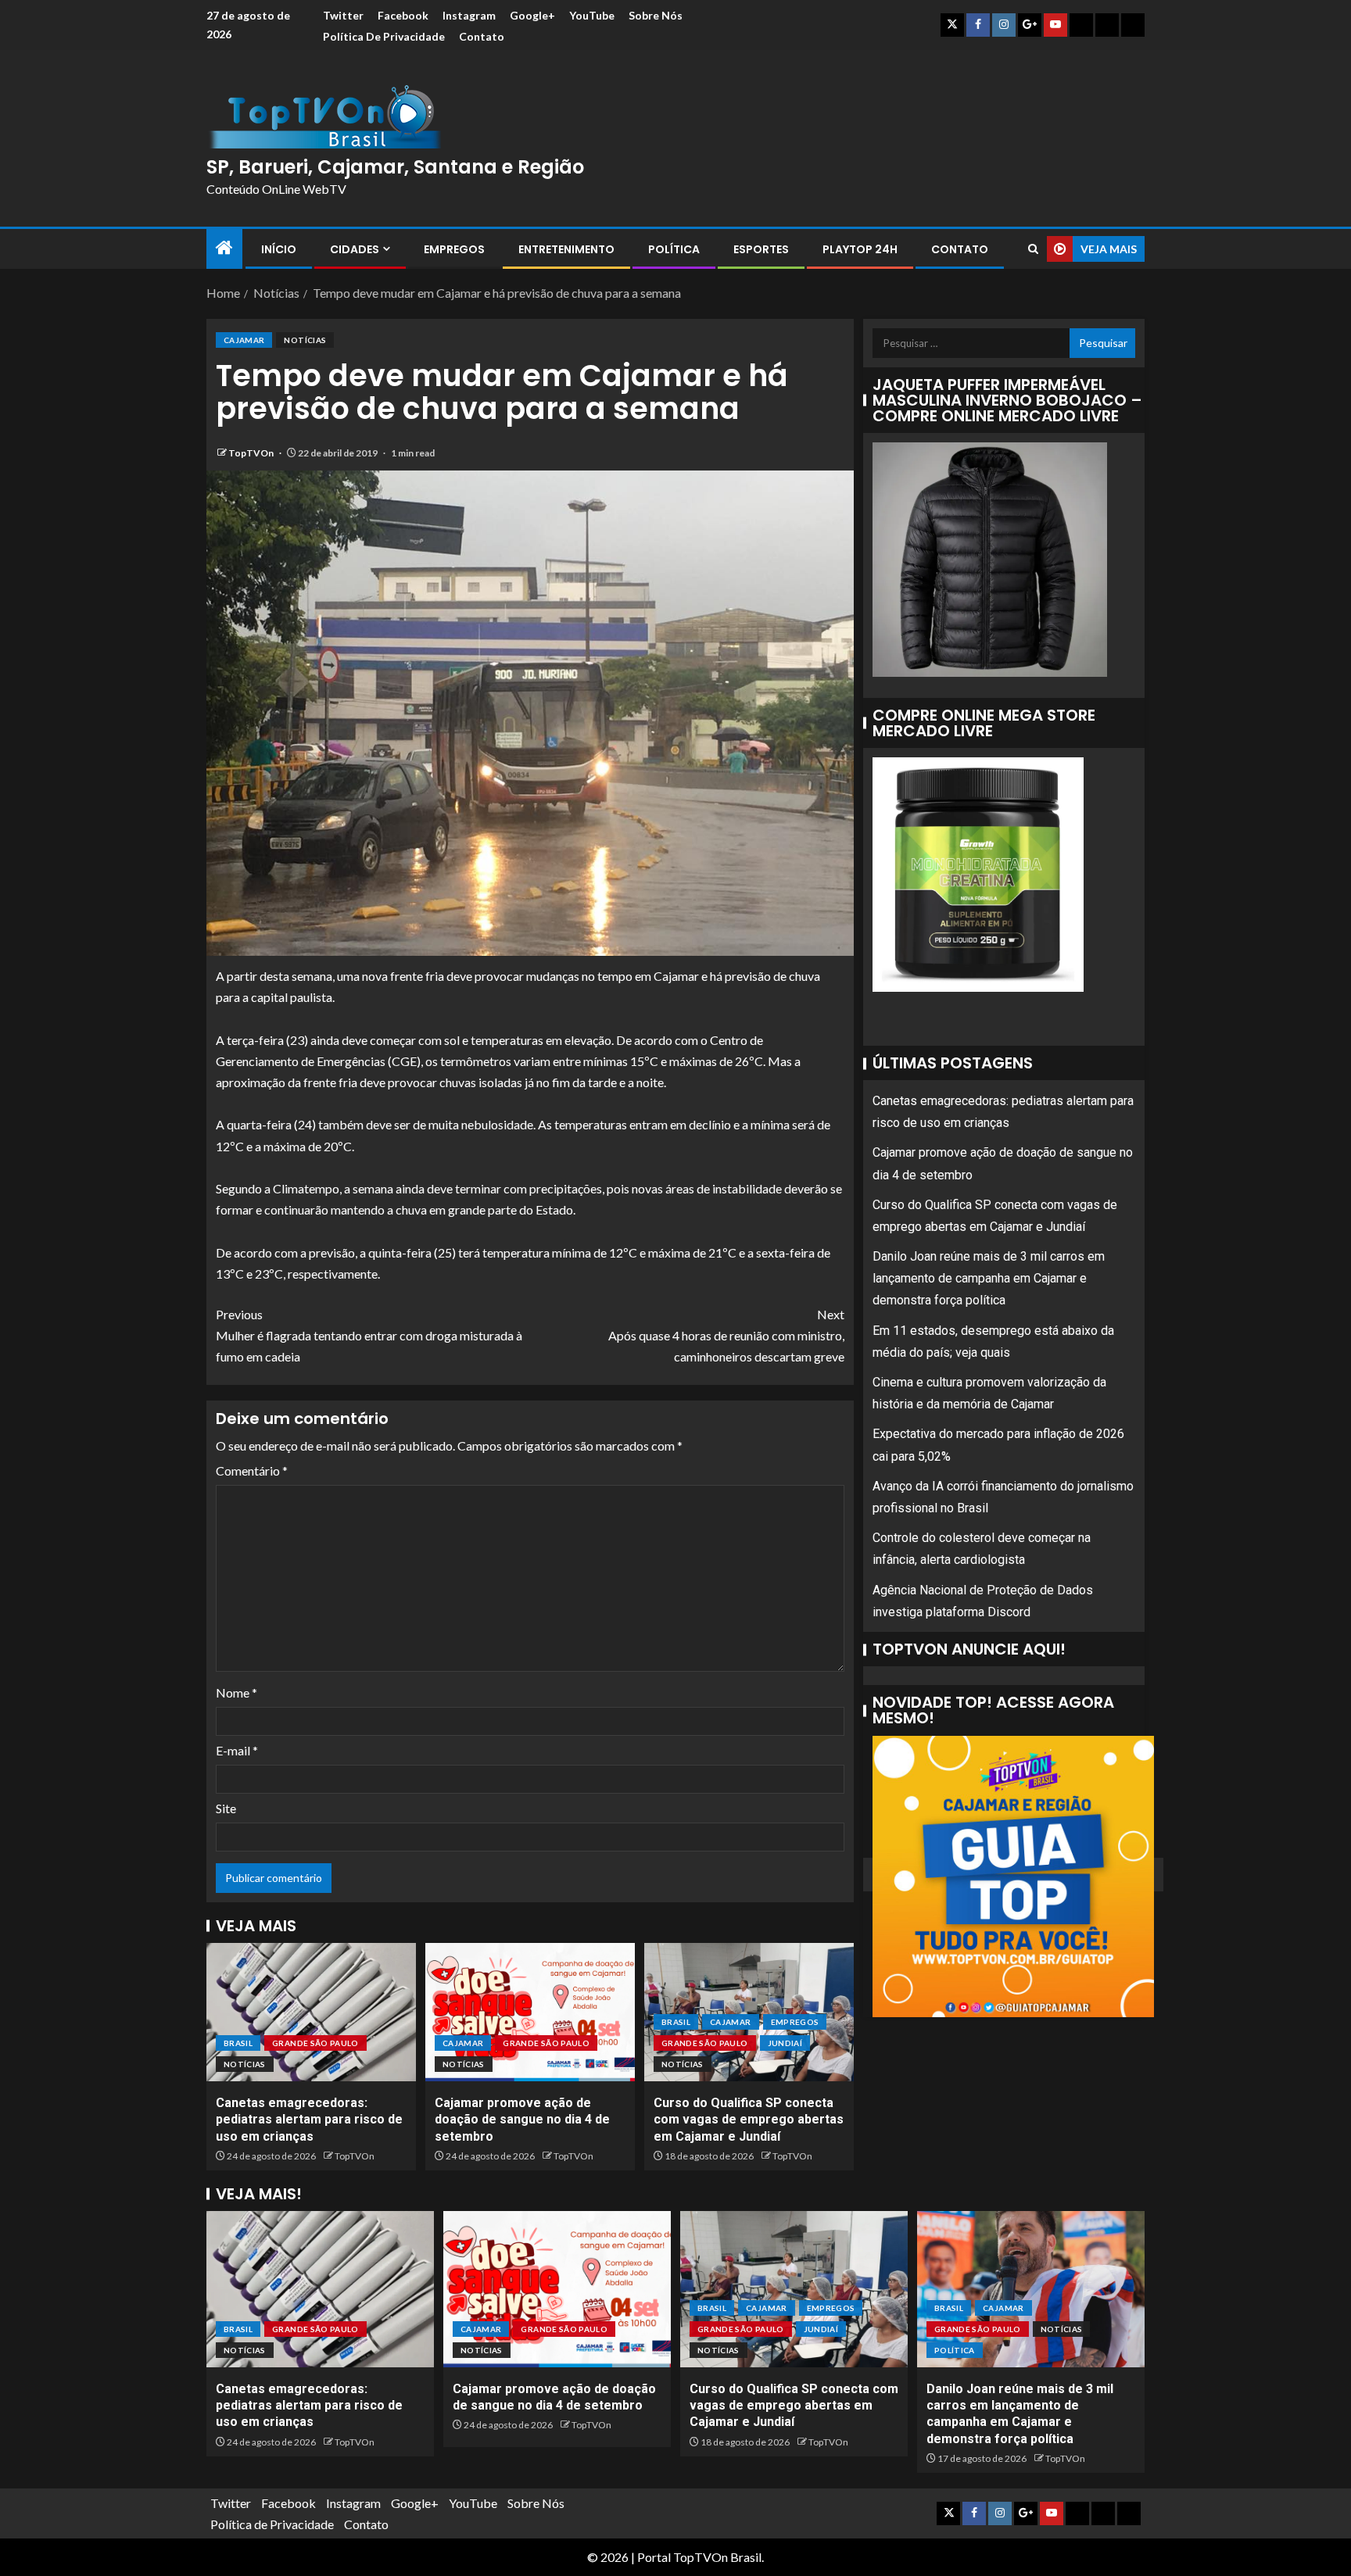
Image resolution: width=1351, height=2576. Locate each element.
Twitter (343, 15)
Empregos (454, 249)
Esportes (761, 249)
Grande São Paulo (315, 2043)
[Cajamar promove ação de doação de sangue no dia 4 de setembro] (530, 2012)
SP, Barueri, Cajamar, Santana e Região (395, 167)
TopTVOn (252, 453)
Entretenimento (566, 249)
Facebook (403, 15)
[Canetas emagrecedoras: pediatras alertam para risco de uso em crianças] (311, 2012)
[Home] (224, 248)
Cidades (355, 249)
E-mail (237, 1750)
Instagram (469, 15)
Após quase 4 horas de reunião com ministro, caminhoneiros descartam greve (726, 1335)
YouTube (592, 15)
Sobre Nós (656, 15)
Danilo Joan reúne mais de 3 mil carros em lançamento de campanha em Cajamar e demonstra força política (989, 1279)
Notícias (305, 340)
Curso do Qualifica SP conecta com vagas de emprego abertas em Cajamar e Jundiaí (749, 2120)
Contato (482, 36)
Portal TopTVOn (683, 2557)
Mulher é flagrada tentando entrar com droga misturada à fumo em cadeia (369, 1335)
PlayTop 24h (860, 249)
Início (279, 249)
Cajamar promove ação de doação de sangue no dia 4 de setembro (522, 2120)
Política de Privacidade (384, 36)
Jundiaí (785, 2043)
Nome (237, 1692)
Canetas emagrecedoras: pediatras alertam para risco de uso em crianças (309, 2120)
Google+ (532, 15)
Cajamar (244, 340)
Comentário (252, 1470)
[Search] (1033, 249)
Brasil (238, 2043)
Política (674, 249)
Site (226, 1808)
